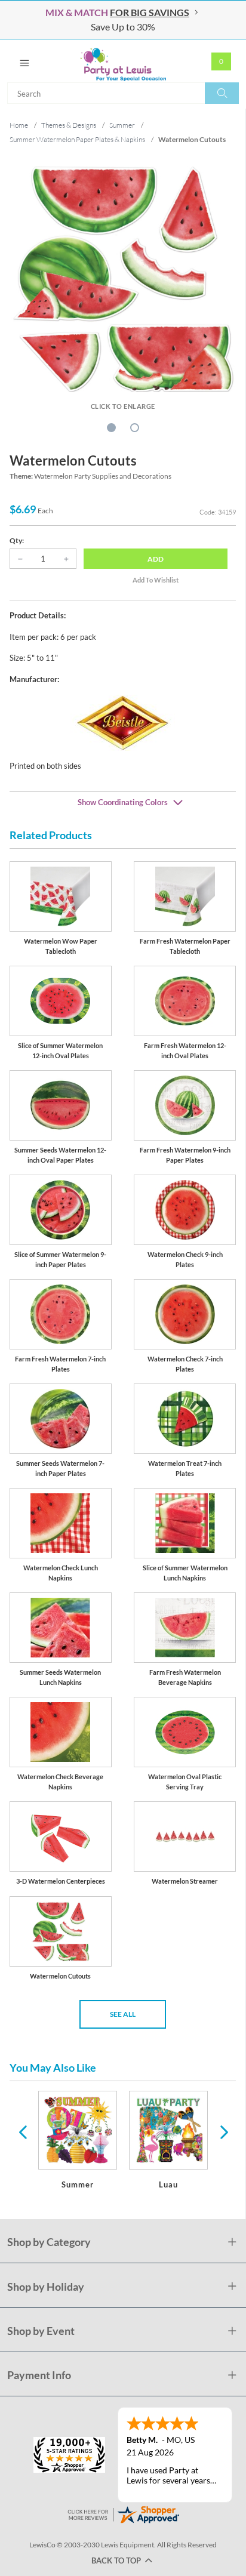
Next (223, 2131)
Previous (23, 2131)
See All (123, 2014)
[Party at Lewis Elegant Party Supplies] (123, 61)
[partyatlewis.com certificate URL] (123, 2513)
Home (19, 125)
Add (156, 559)
